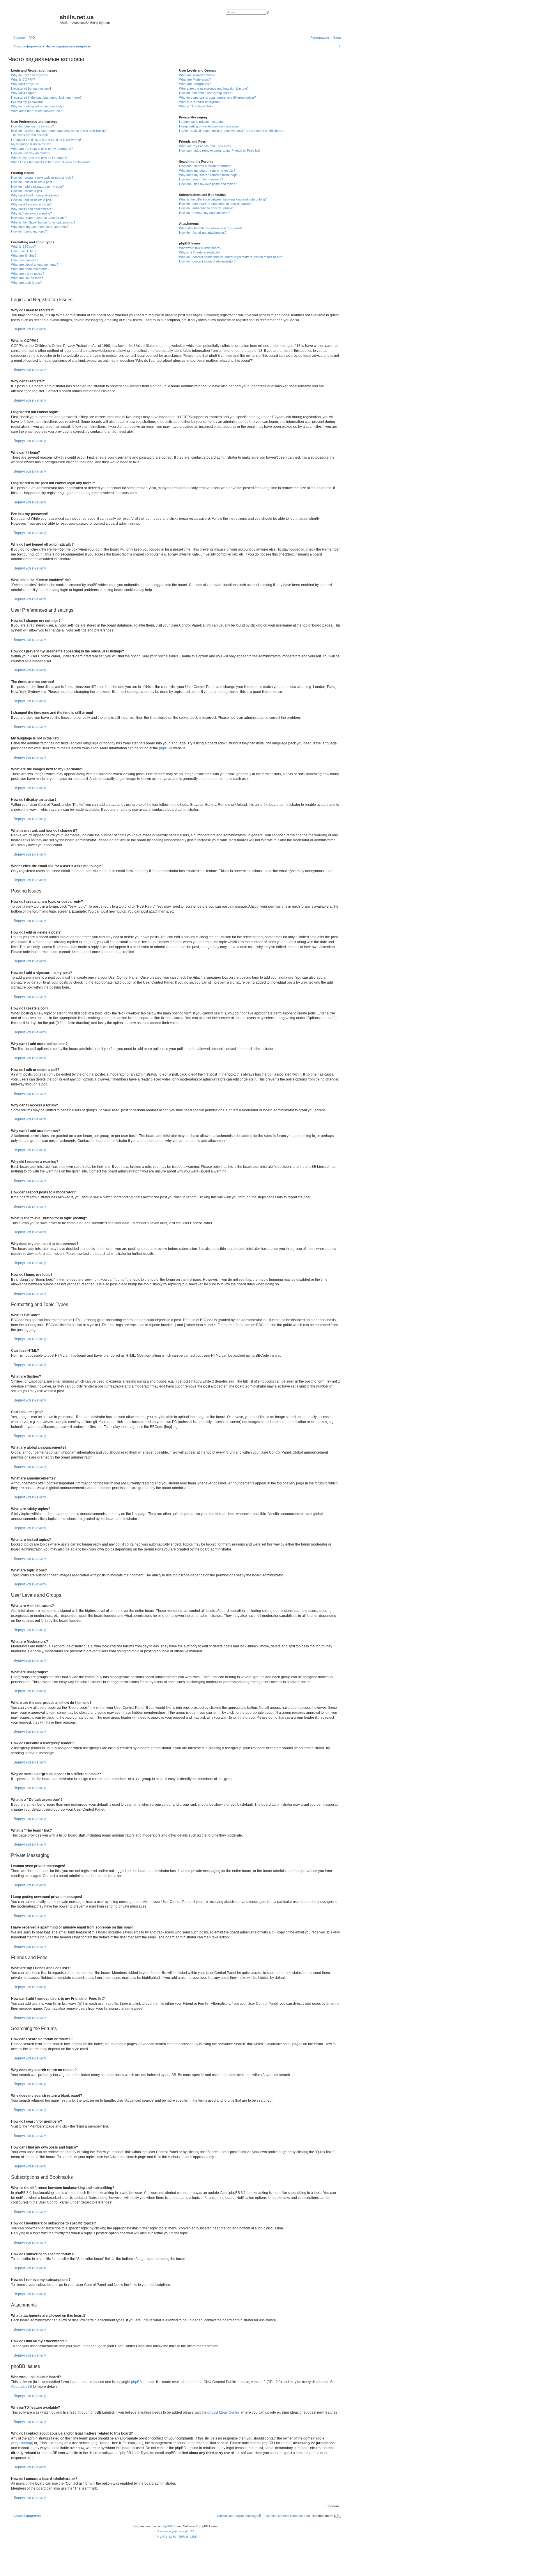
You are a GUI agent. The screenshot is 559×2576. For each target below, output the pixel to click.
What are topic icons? (26, 283)
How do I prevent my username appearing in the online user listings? (59, 131)
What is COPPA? (23, 79)
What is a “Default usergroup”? (201, 102)
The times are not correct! (29, 135)
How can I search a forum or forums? (206, 166)
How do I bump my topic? (29, 231)
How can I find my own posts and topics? (208, 184)
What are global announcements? (35, 265)
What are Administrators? (197, 75)
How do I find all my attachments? (203, 233)
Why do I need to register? (30, 75)
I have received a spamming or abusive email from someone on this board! (232, 131)
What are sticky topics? (28, 274)
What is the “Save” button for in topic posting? (43, 222)
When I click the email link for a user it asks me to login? (50, 162)
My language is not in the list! (31, 144)
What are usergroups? (195, 84)
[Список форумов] (35, 19)
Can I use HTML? (24, 251)
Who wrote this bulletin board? (200, 248)
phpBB (164, 748)
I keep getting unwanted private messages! (209, 126)
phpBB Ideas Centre (223, 2412)
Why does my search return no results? (207, 171)
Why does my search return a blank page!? (210, 175)
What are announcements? (30, 269)
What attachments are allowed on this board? (211, 228)
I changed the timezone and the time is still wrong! (46, 140)
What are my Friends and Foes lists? (205, 146)
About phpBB (22, 2387)
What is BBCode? (23, 246)
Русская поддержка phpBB (176, 2531)
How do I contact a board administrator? (207, 261)
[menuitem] (31, 38)
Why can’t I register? (26, 84)
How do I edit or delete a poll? (32, 200)
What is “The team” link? (196, 106)
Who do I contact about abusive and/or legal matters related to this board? (231, 257)
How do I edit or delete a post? (32, 182)
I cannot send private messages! (202, 122)
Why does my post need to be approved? (40, 227)
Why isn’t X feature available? (200, 252)
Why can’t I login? (23, 93)
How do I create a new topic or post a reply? (42, 178)
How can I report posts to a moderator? (39, 218)
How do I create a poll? (27, 191)
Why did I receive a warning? (31, 213)
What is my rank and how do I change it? (40, 158)
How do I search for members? (201, 179)
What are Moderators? (195, 79)
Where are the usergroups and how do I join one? (214, 88)
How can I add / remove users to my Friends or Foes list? (220, 150)
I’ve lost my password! (27, 102)
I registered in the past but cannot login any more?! (47, 97)
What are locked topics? (28, 278)
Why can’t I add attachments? (32, 209)
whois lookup (22, 2443)
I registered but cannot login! (31, 88)
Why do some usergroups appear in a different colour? (217, 97)
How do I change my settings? (32, 126)
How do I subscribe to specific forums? (207, 208)
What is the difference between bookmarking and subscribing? (223, 199)
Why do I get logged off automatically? (38, 106)
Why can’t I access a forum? (31, 204)
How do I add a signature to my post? (37, 187)
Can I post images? (25, 260)
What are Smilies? (24, 256)
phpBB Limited (143, 2382)
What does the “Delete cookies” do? (36, 111)
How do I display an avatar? (31, 153)
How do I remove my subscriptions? (205, 213)
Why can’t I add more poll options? (35, 195)
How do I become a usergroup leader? (206, 93)
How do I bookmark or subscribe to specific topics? (215, 204)
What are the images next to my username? (42, 149)
